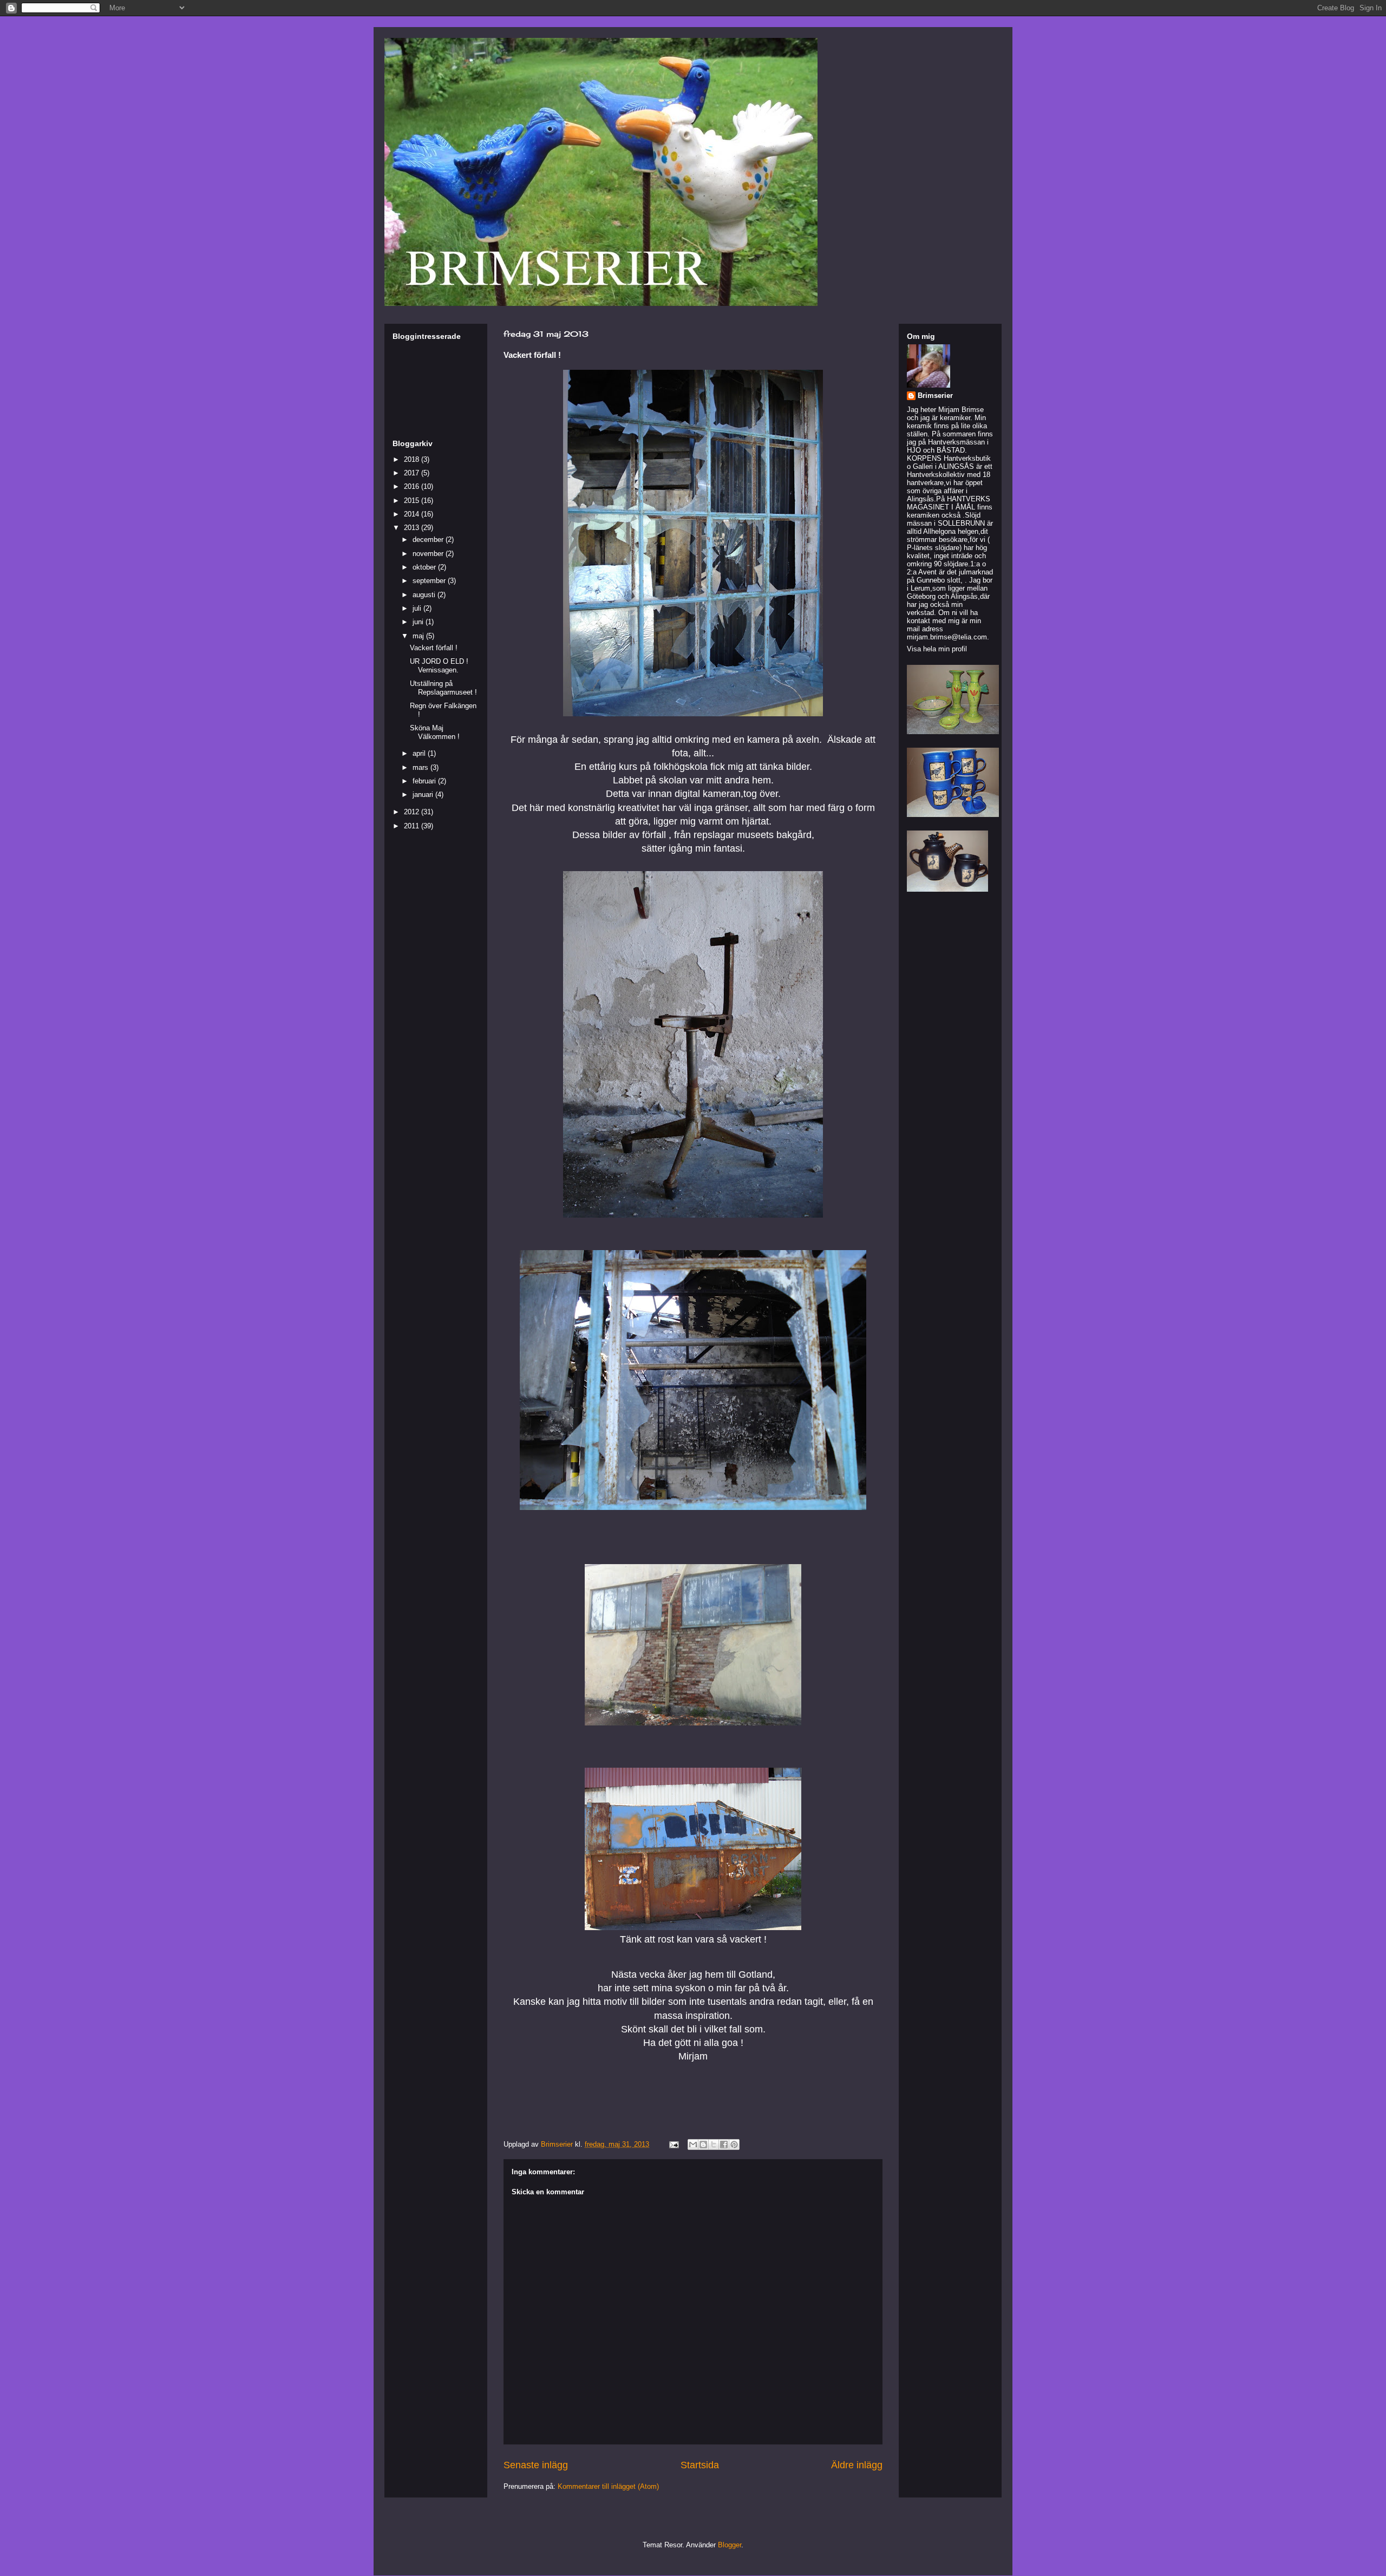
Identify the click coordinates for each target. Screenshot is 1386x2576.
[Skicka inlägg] (673, 2144)
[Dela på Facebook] (724, 2145)
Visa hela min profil (937, 649)
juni (419, 622)
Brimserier (935, 395)
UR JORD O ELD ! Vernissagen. (439, 666)
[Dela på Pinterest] (734, 2145)
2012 (413, 812)
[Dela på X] (714, 2145)
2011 (413, 826)
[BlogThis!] (703, 2145)
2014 (413, 514)
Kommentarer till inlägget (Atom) (608, 2486)
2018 (413, 459)
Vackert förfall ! (434, 648)
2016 (413, 486)
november (429, 554)
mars (421, 767)
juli (418, 608)
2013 (413, 528)
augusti (425, 595)
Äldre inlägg (857, 2465)
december (429, 540)
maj (419, 636)
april (420, 753)
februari (425, 781)
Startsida (700, 2465)
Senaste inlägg (536, 2465)
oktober (425, 567)
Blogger (730, 2545)
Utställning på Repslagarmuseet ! (443, 688)
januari (424, 795)
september (430, 581)
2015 (413, 501)
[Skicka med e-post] (693, 2145)
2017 (413, 473)
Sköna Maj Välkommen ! (435, 732)
